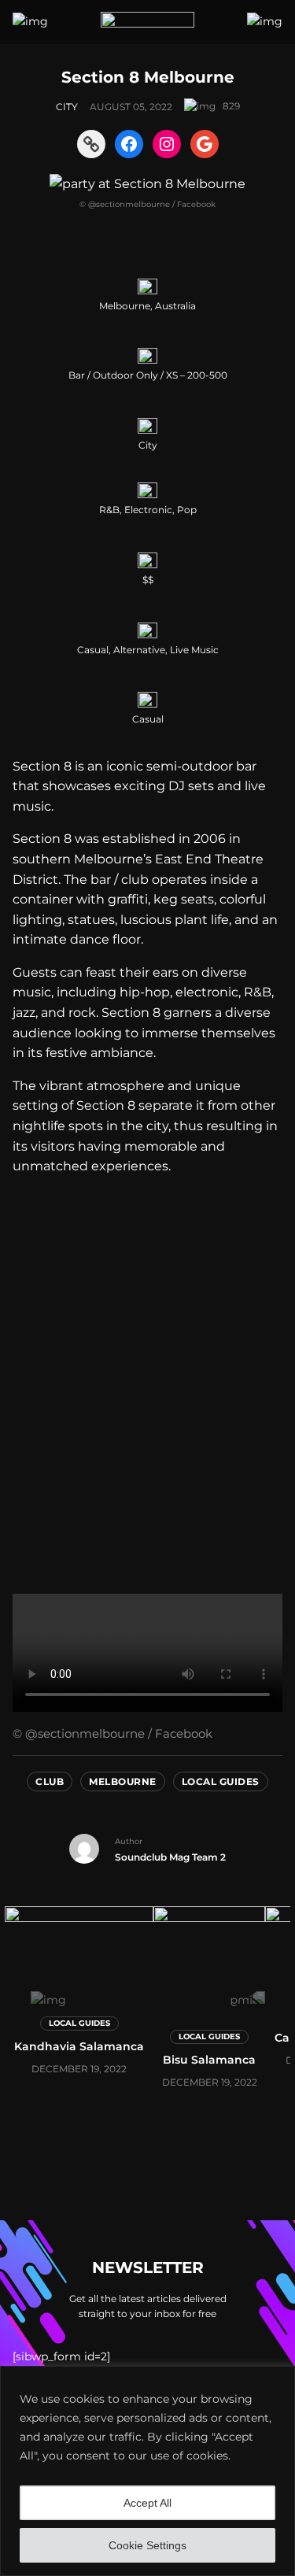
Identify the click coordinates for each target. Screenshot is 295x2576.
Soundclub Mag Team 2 (170, 1857)
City (67, 107)
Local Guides (221, 1781)
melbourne (123, 1781)
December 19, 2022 (79, 2069)
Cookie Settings (147, 2545)
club (50, 1781)
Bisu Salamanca (209, 2060)
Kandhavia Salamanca (79, 2046)
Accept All (147, 2503)
